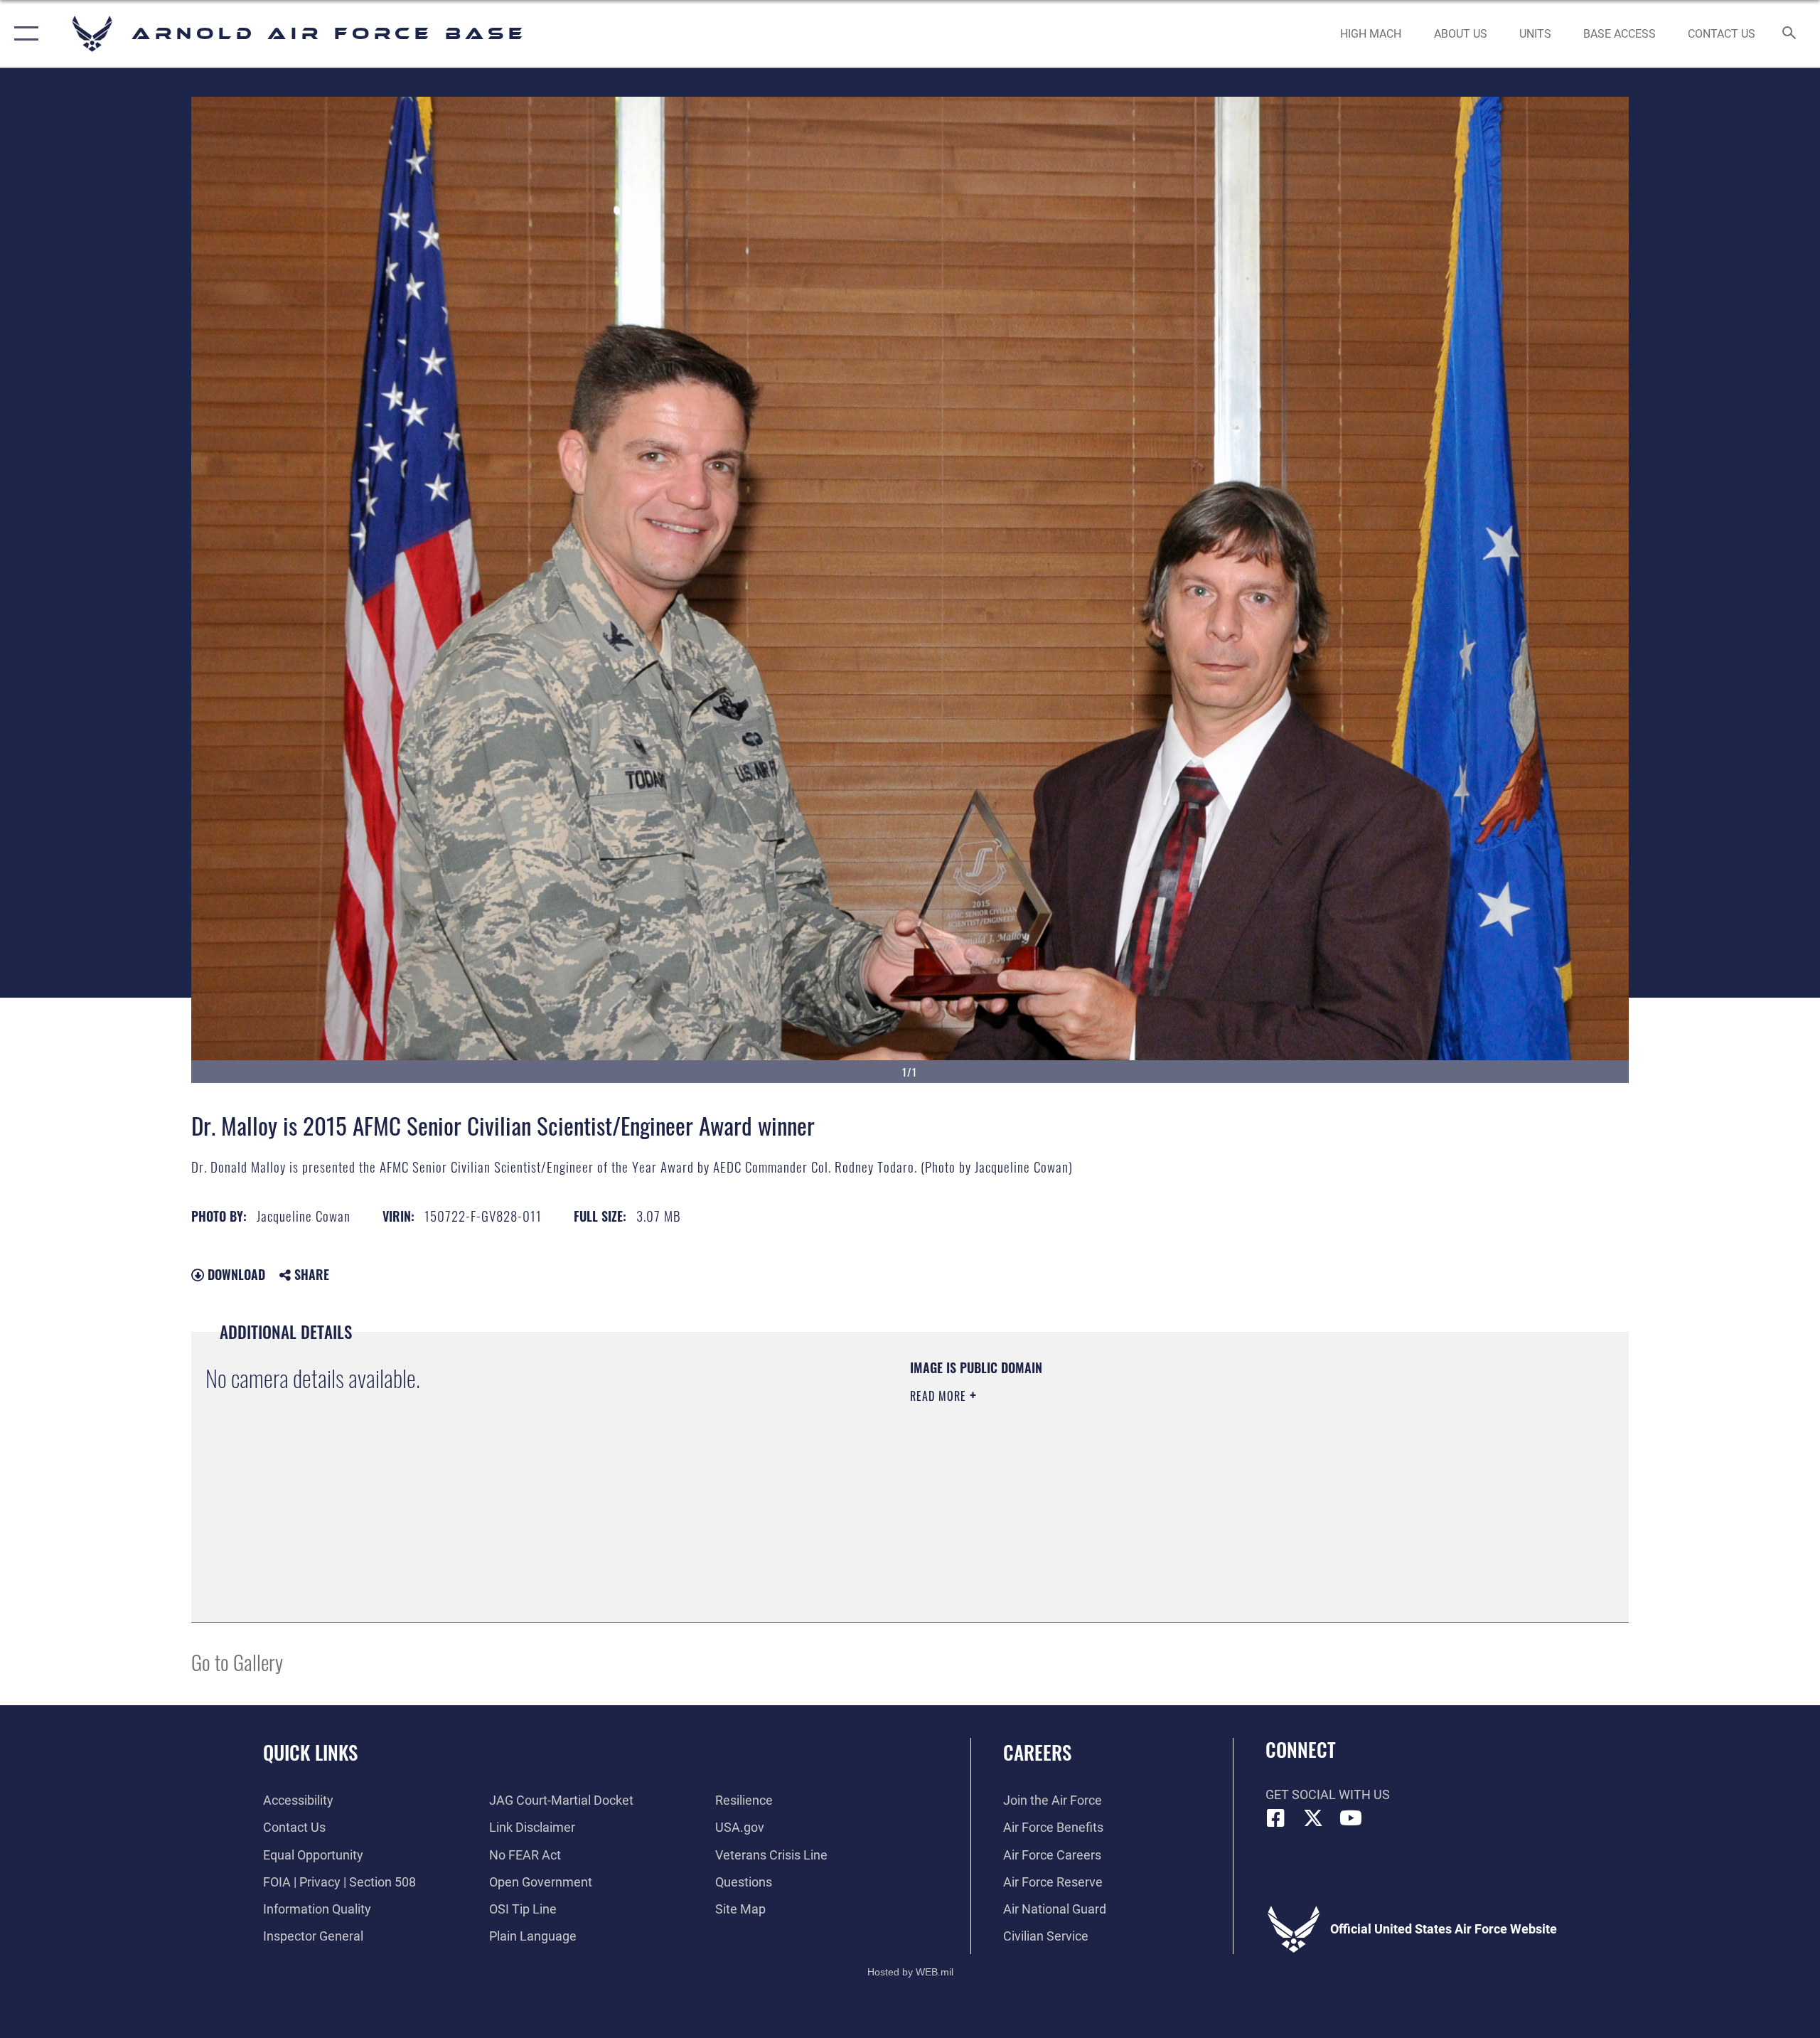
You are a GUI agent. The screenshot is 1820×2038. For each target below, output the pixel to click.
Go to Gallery (237, 1661)
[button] (23, 34)
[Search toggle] (1790, 34)
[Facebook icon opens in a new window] (1276, 1818)
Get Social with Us (1328, 1794)
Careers (1037, 1752)
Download (235, 1274)
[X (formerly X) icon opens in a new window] (1313, 1818)
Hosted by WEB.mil (910, 1972)
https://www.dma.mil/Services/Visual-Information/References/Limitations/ (1077, 1466)
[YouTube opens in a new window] (1351, 1818)
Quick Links (310, 1752)
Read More (940, 1396)
